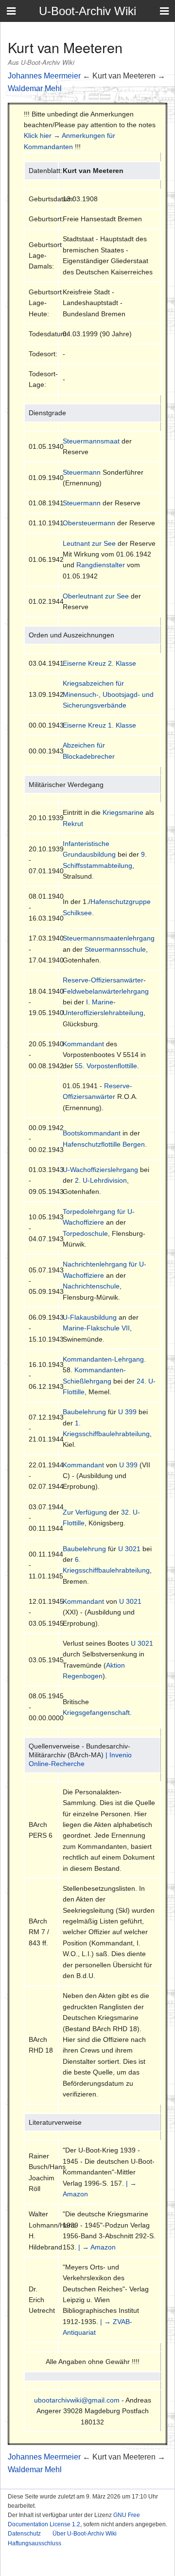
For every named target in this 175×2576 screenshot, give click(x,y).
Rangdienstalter (101, 565)
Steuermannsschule (115, 949)
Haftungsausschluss (35, 2543)
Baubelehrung (84, 1412)
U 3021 (129, 1549)
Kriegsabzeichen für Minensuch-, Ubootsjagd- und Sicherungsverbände (108, 694)
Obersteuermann (89, 523)
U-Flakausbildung (90, 1317)
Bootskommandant (92, 1133)
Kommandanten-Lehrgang (103, 1359)
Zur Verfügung (85, 1512)
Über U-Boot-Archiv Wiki (85, 2534)
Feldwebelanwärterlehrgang (106, 991)
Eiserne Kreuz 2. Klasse (99, 663)
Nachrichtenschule (91, 1286)
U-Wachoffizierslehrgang (100, 1170)
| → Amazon (97, 2247)
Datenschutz (24, 2534)
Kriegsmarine (123, 812)
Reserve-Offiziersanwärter (103, 980)
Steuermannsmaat (91, 441)
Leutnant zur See (89, 543)
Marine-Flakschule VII (96, 1328)
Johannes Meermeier (44, 76)
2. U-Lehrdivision (101, 1180)
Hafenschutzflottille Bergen (104, 1144)
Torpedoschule (85, 1233)
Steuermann (82, 472)
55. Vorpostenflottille (106, 1066)
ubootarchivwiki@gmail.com (77, 2400)
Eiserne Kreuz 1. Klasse (99, 725)
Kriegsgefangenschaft (96, 1712)
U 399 (127, 1412)
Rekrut (73, 824)
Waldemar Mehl (35, 88)
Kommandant (83, 1044)
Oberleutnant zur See (96, 596)
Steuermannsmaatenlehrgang (109, 938)
